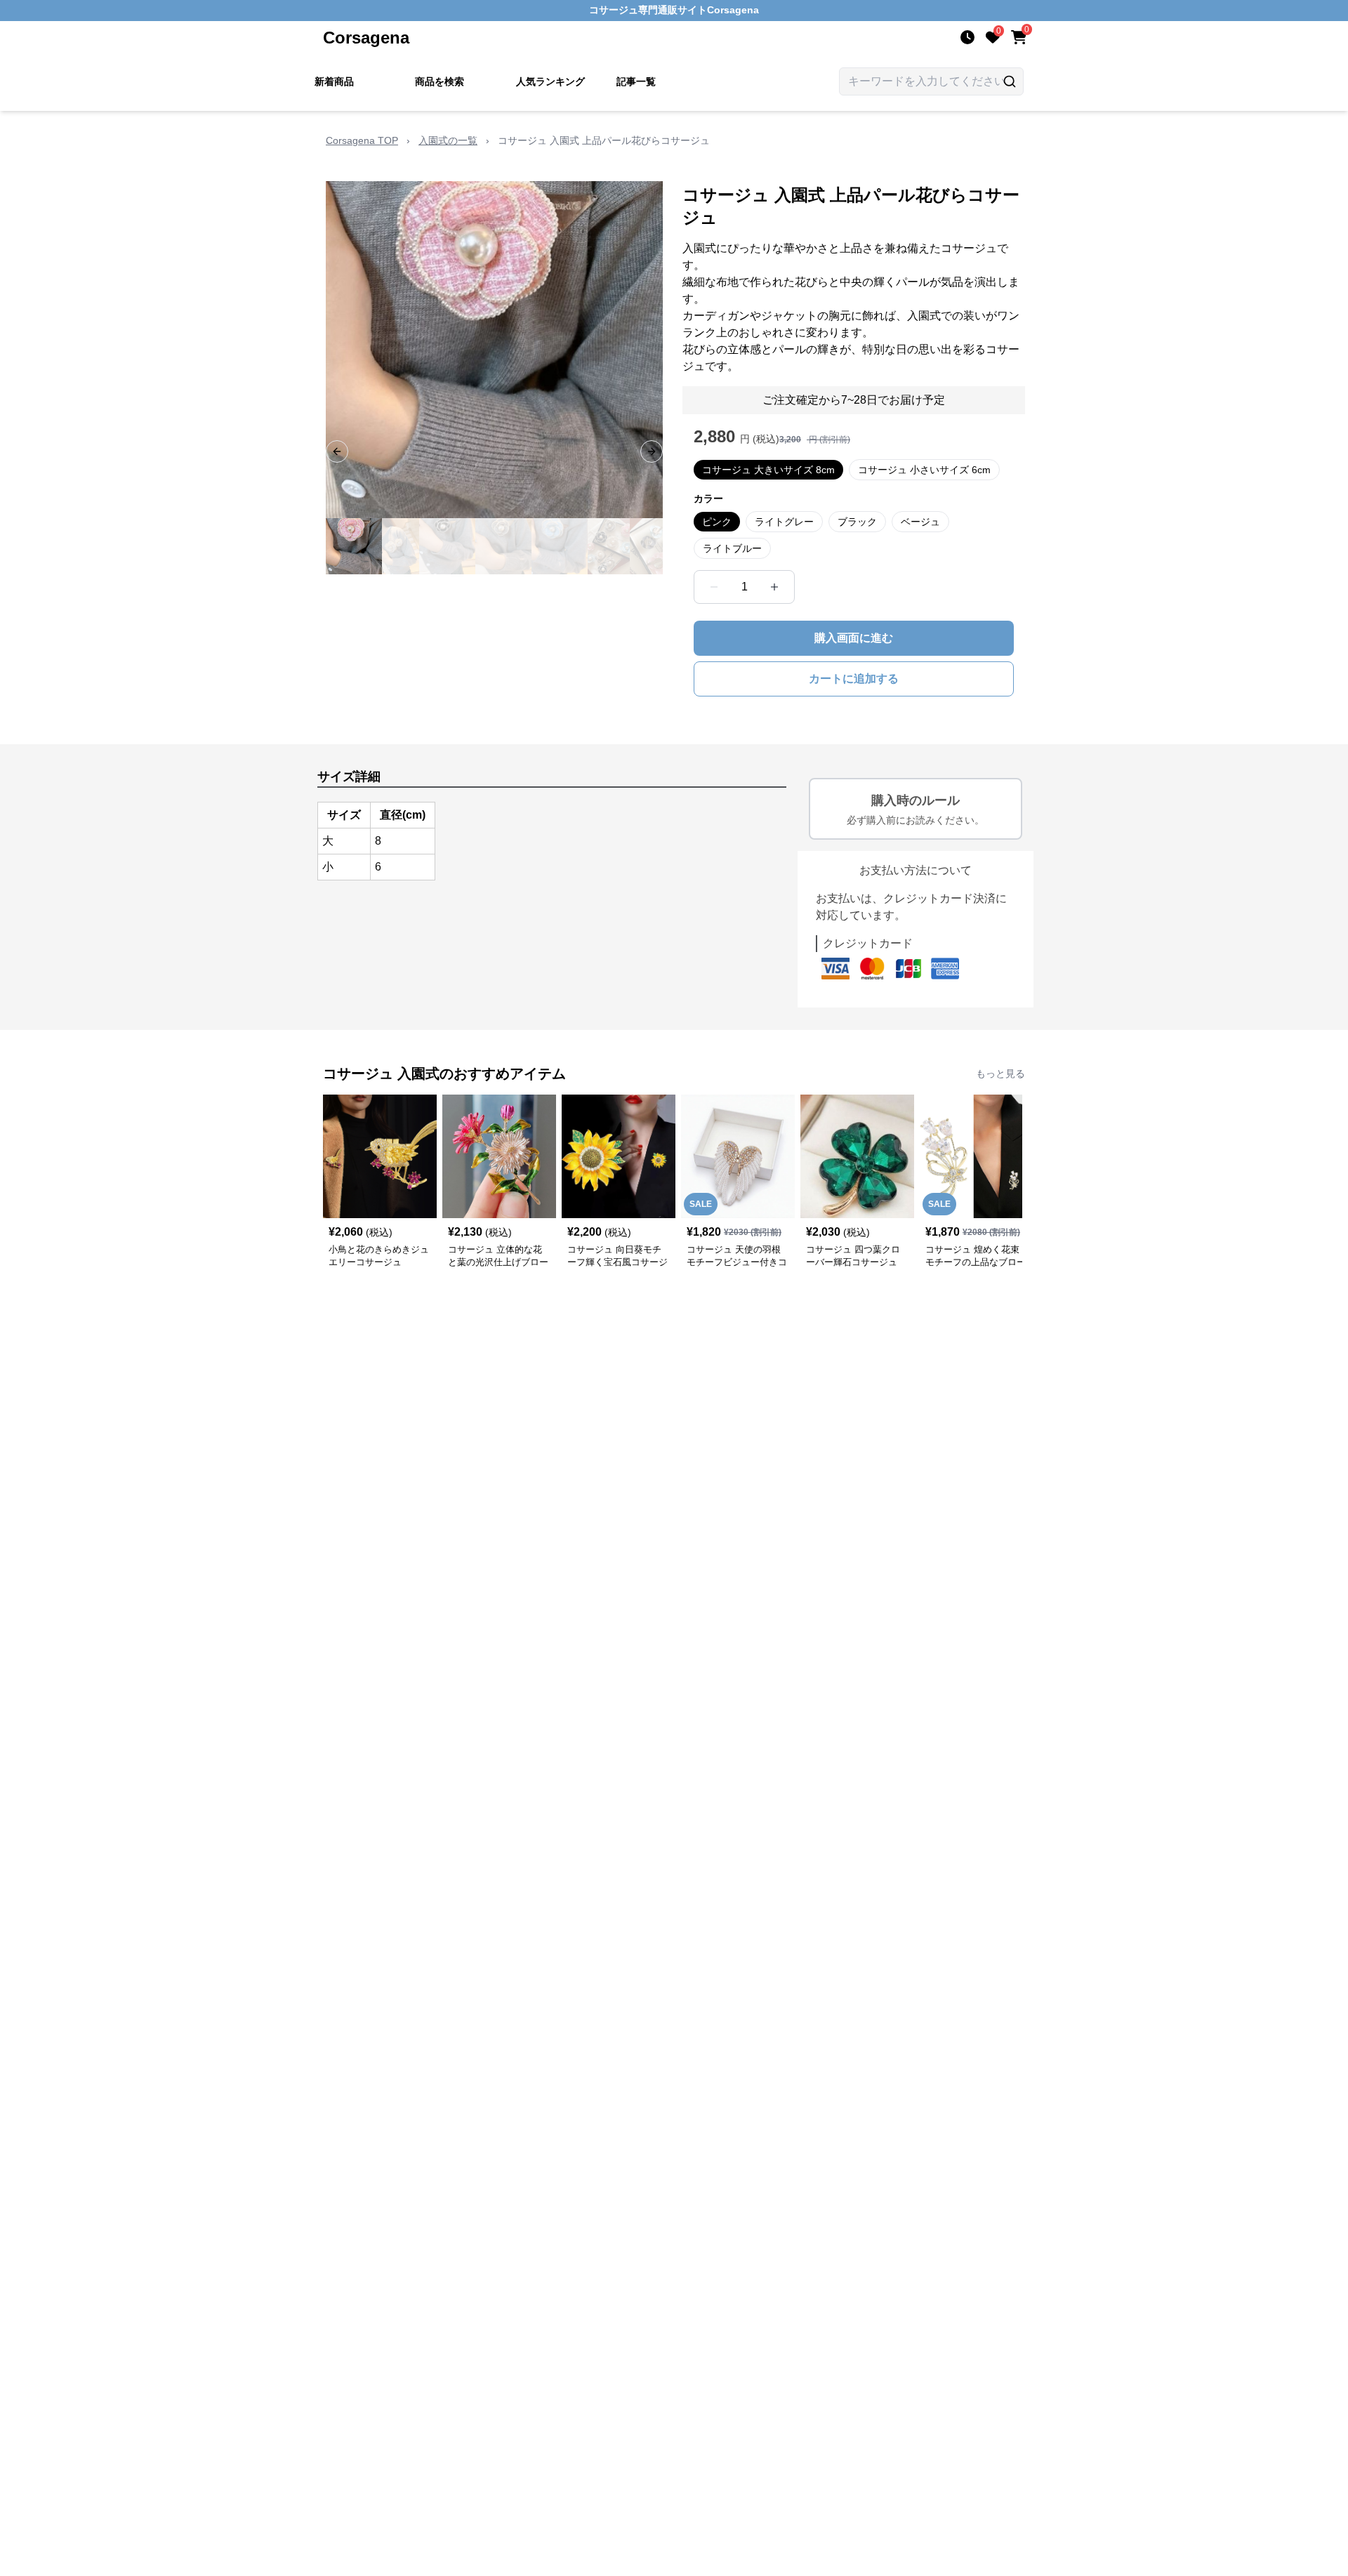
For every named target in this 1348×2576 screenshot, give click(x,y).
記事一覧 (636, 81)
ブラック (857, 522)
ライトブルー (732, 548)
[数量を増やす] (774, 587)
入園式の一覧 (448, 140)
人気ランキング (550, 81)
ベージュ (920, 522)
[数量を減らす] (714, 587)
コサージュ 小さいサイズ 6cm (924, 470)
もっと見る (1000, 1074)
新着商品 (334, 81)
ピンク (717, 522)
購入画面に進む (854, 638)
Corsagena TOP (362, 140)
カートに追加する (854, 679)
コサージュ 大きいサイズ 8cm (768, 470)
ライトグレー (784, 522)
